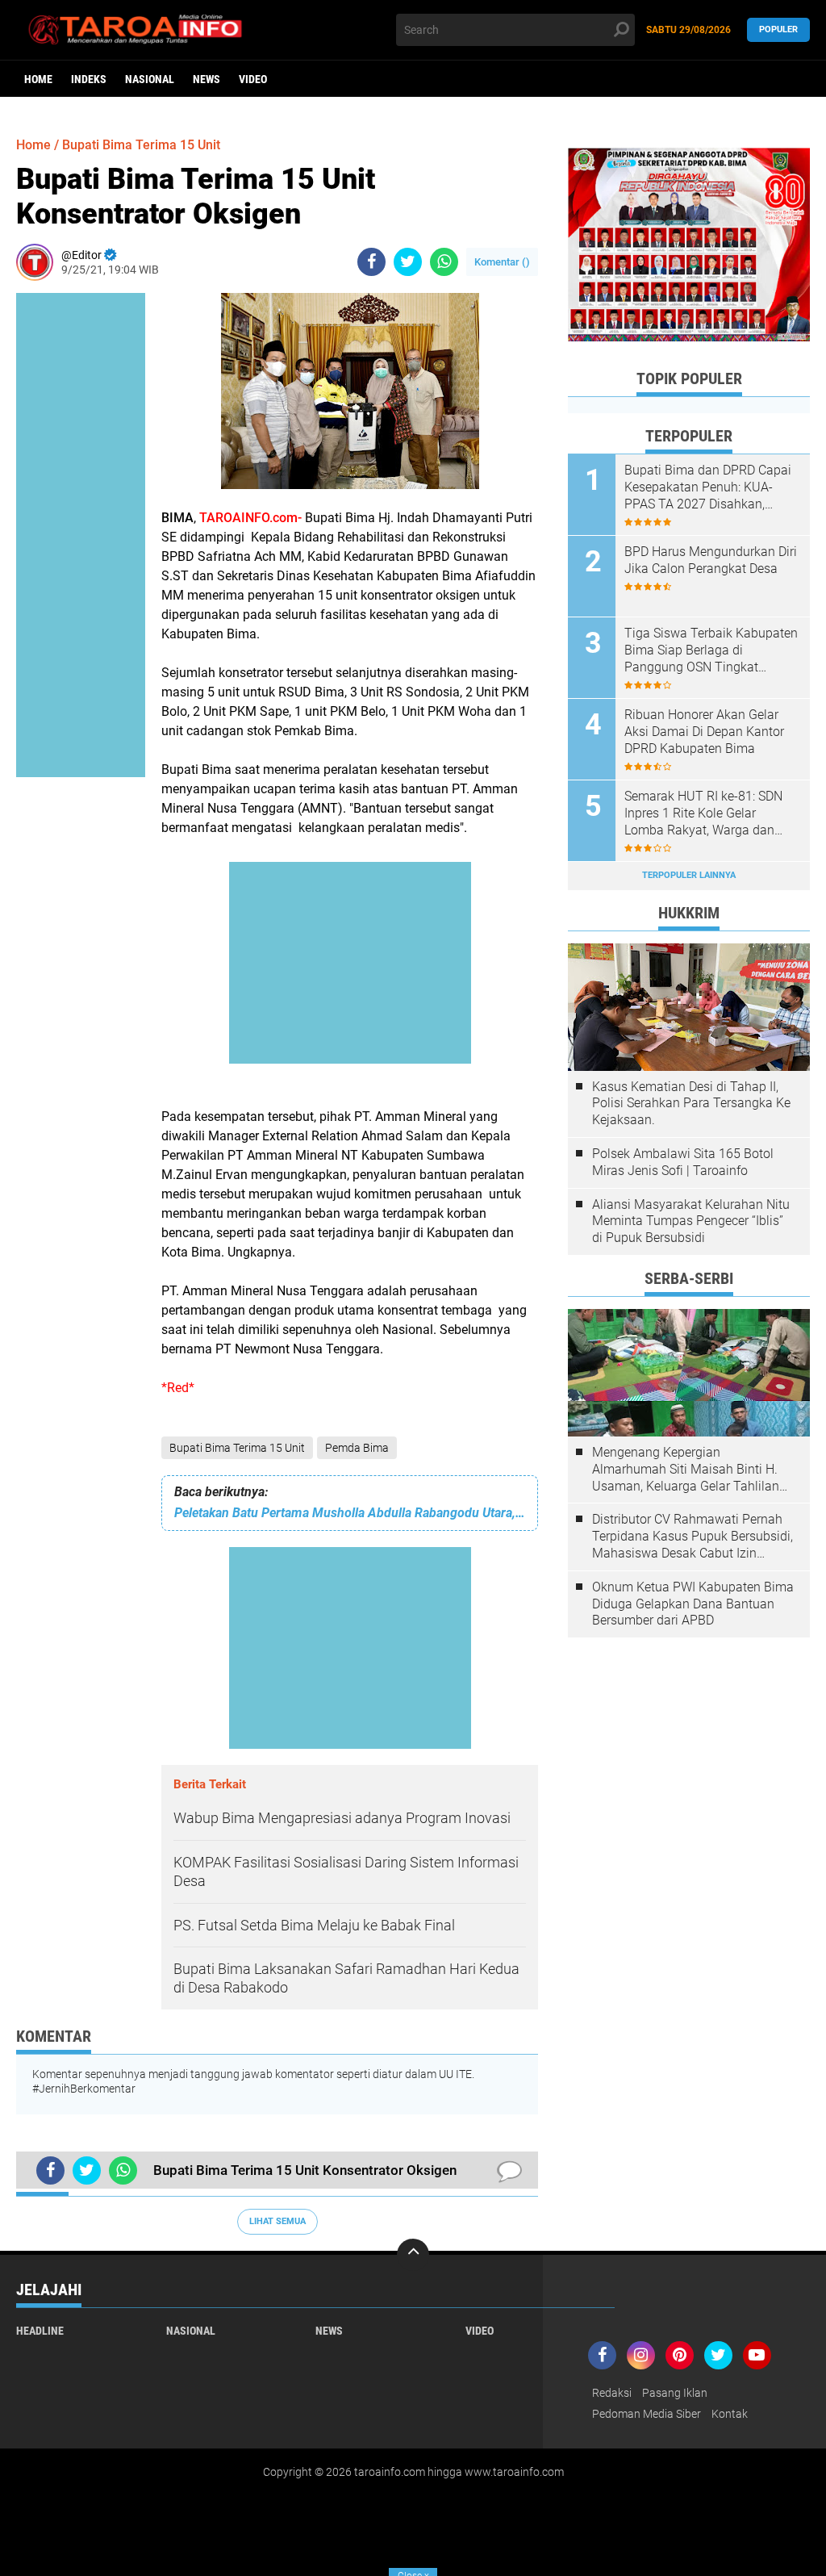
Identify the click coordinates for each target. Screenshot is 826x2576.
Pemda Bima (357, 1448)
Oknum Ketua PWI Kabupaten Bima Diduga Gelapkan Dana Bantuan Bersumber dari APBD (693, 1604)
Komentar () (502, 262)
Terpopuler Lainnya (689, 875)
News (206, 79)
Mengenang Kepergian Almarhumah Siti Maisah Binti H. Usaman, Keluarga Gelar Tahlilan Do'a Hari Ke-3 (686, 1470)
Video (253, 79)
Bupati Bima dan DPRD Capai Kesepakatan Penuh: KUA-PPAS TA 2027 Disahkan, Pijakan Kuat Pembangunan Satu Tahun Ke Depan (708, 487)
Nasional (150, 79)
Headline (40, 2331)
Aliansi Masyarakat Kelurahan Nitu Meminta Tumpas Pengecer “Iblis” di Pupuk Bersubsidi (691, 1221)
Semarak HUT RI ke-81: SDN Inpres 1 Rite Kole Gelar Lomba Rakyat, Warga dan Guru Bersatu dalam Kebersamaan (703, 813)
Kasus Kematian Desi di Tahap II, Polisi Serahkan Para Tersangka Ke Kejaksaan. (691, 1104)
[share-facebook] (371, 262)
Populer (778, 29)
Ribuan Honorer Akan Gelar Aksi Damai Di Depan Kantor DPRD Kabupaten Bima (704, 732)
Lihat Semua (277, 2221)
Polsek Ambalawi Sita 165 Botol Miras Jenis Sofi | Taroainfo (683, 1162)
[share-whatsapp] (444, 262)
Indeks (89, 79)
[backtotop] (413, 2255)
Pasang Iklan (675, 2393)
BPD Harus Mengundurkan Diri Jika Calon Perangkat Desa (711, 560)
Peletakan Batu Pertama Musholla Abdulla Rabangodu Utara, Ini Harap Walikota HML (350, 1513)
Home (38, 79)
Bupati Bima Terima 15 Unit (237, 1448)
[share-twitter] (408, 262)
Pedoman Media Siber (647, 2414)
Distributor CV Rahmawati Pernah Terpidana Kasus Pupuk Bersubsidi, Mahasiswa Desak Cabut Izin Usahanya (693, 1537)
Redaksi (612, 2393)
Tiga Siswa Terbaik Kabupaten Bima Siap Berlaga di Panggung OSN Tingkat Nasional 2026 (711, 650)
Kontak (730, 2414)
